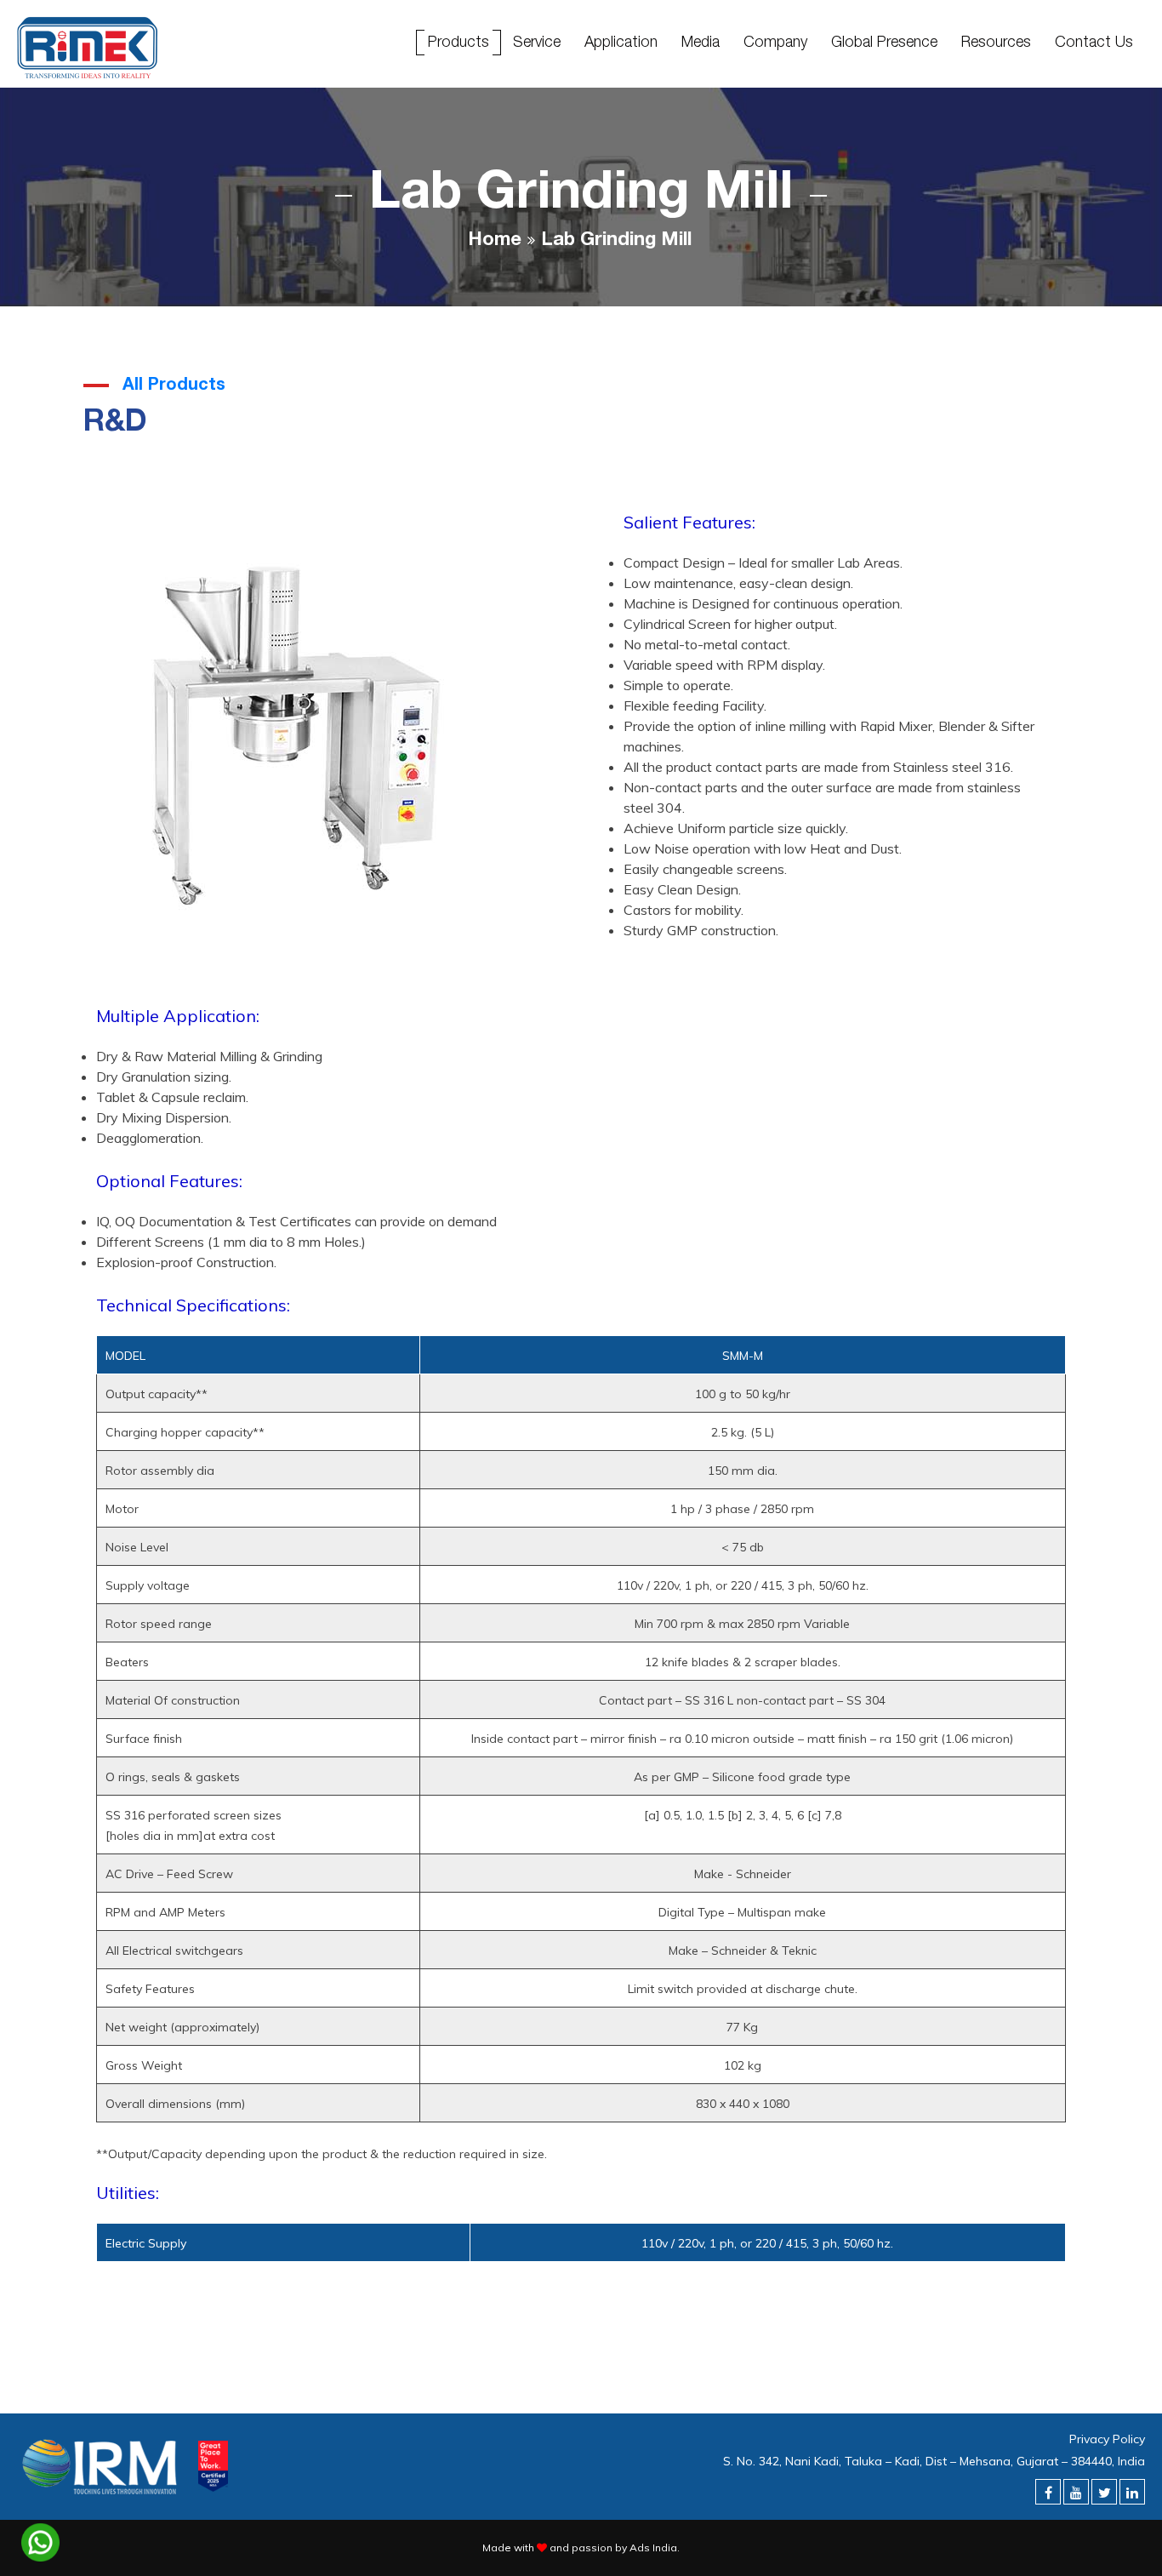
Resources (996, 41)
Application (621, 41)
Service (537, 41)
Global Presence (884, 41)
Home (495, 241)
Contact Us (1094, 41)
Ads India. (655, 2547)
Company (775, 41)
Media (701, 41)
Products (459, 41)
